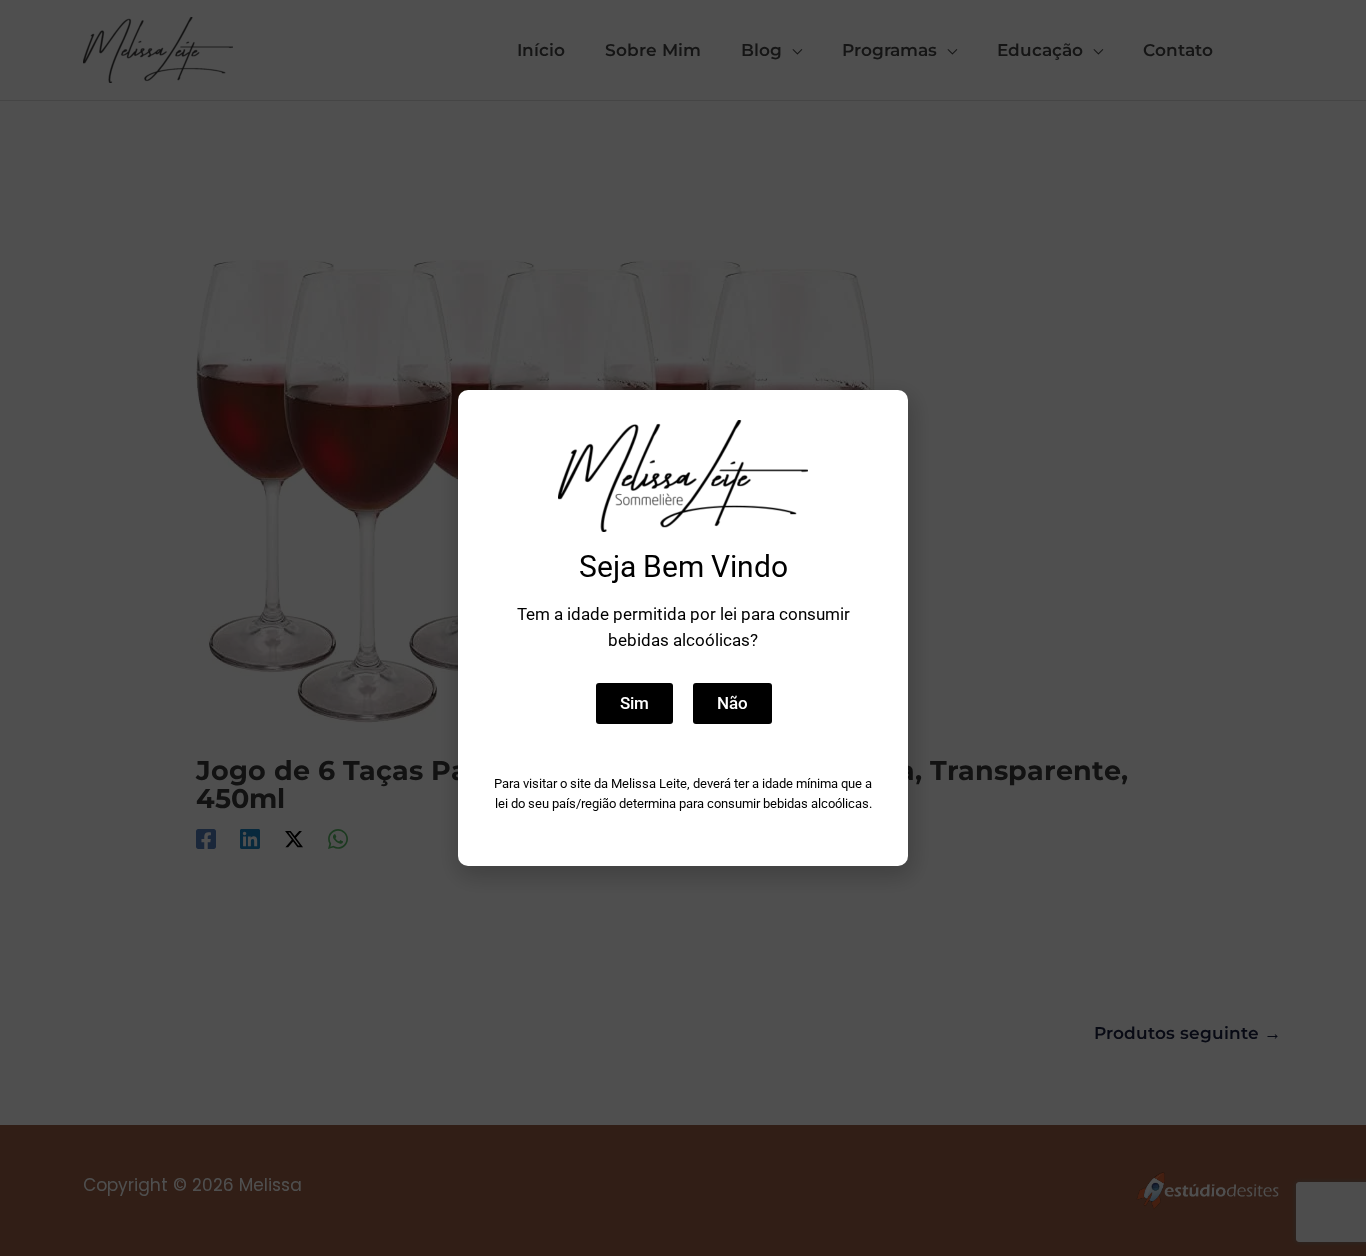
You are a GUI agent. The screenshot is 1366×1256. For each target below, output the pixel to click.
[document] (683, 628)
